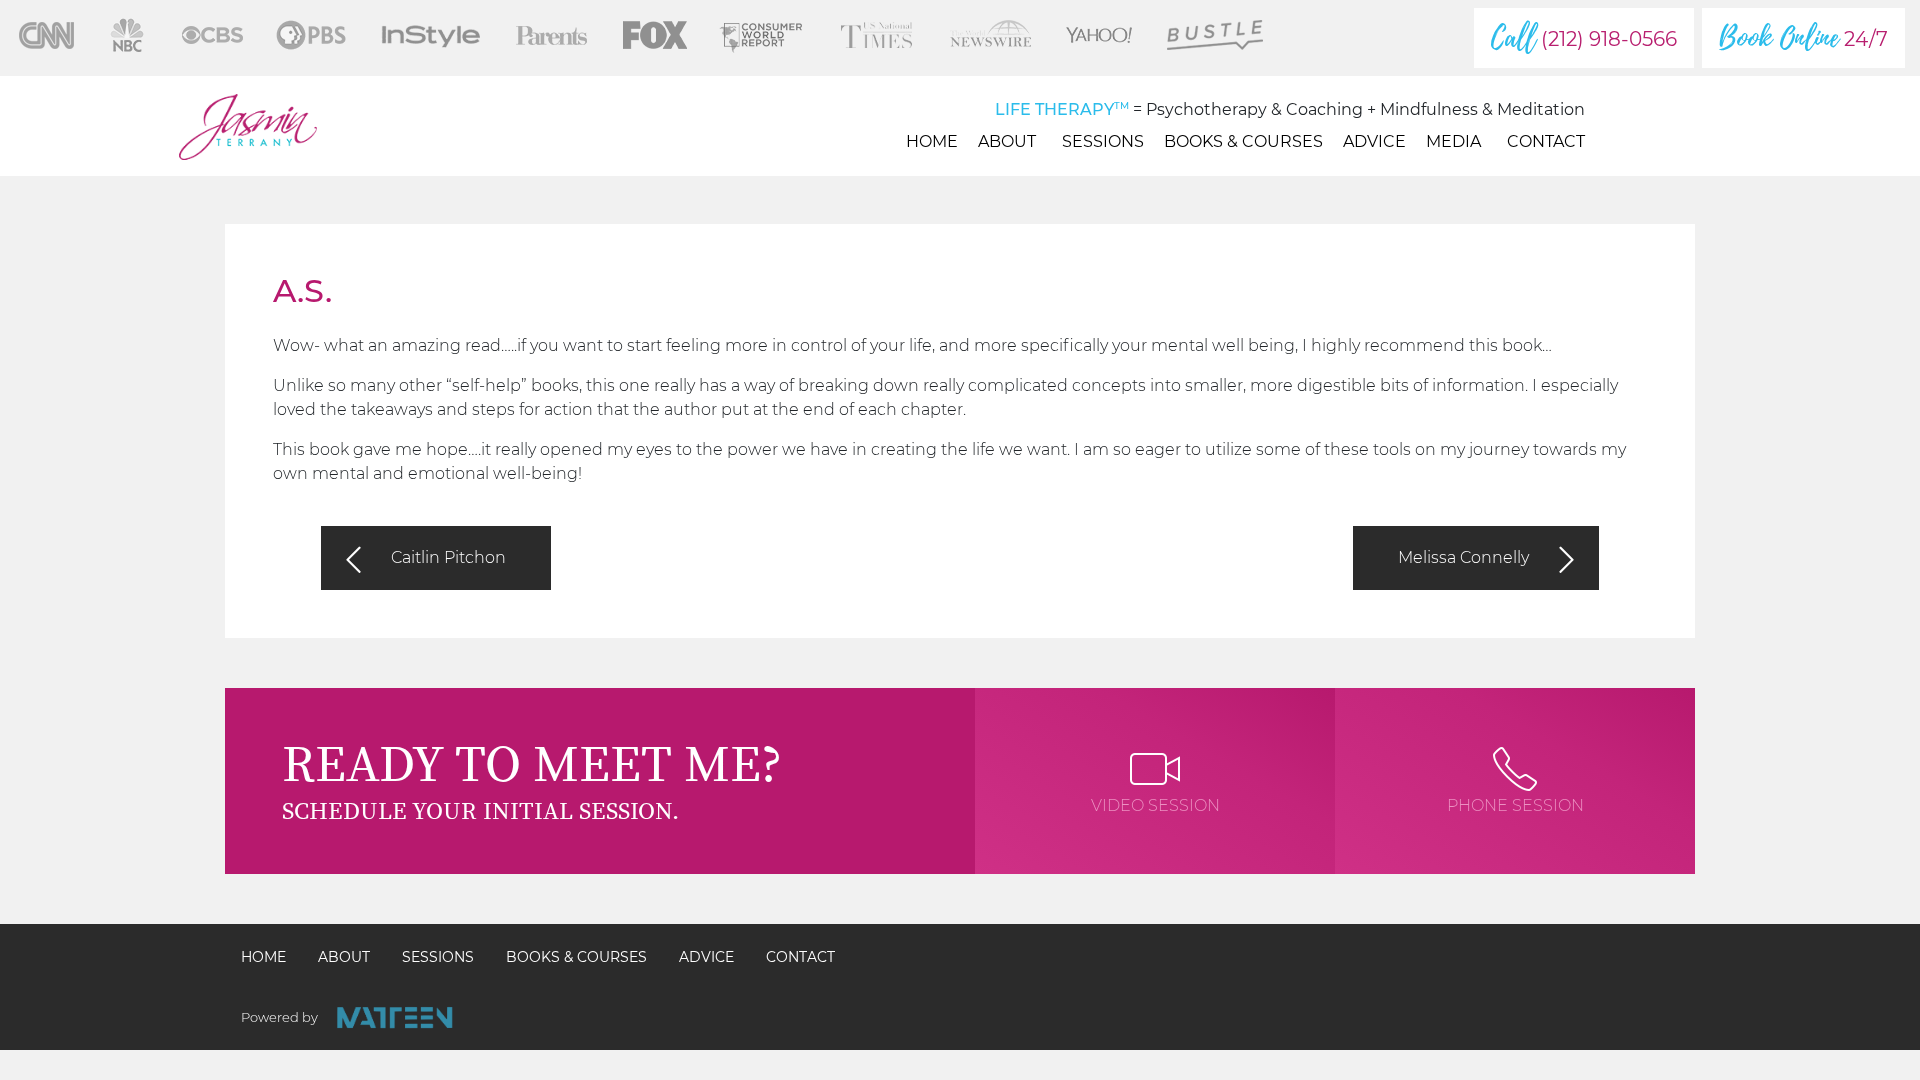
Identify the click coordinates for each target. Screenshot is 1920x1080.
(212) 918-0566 (1584, 38)
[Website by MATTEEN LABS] (394, 1017)
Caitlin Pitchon (448, 557)
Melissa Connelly (1463, 557)
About (1007, 141)
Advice (1374, 141)
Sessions (1103, 141)
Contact (1546, 141)
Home (932, 141)
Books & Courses (1243, 141)
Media (1453, 141)
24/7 (1803, 38)
